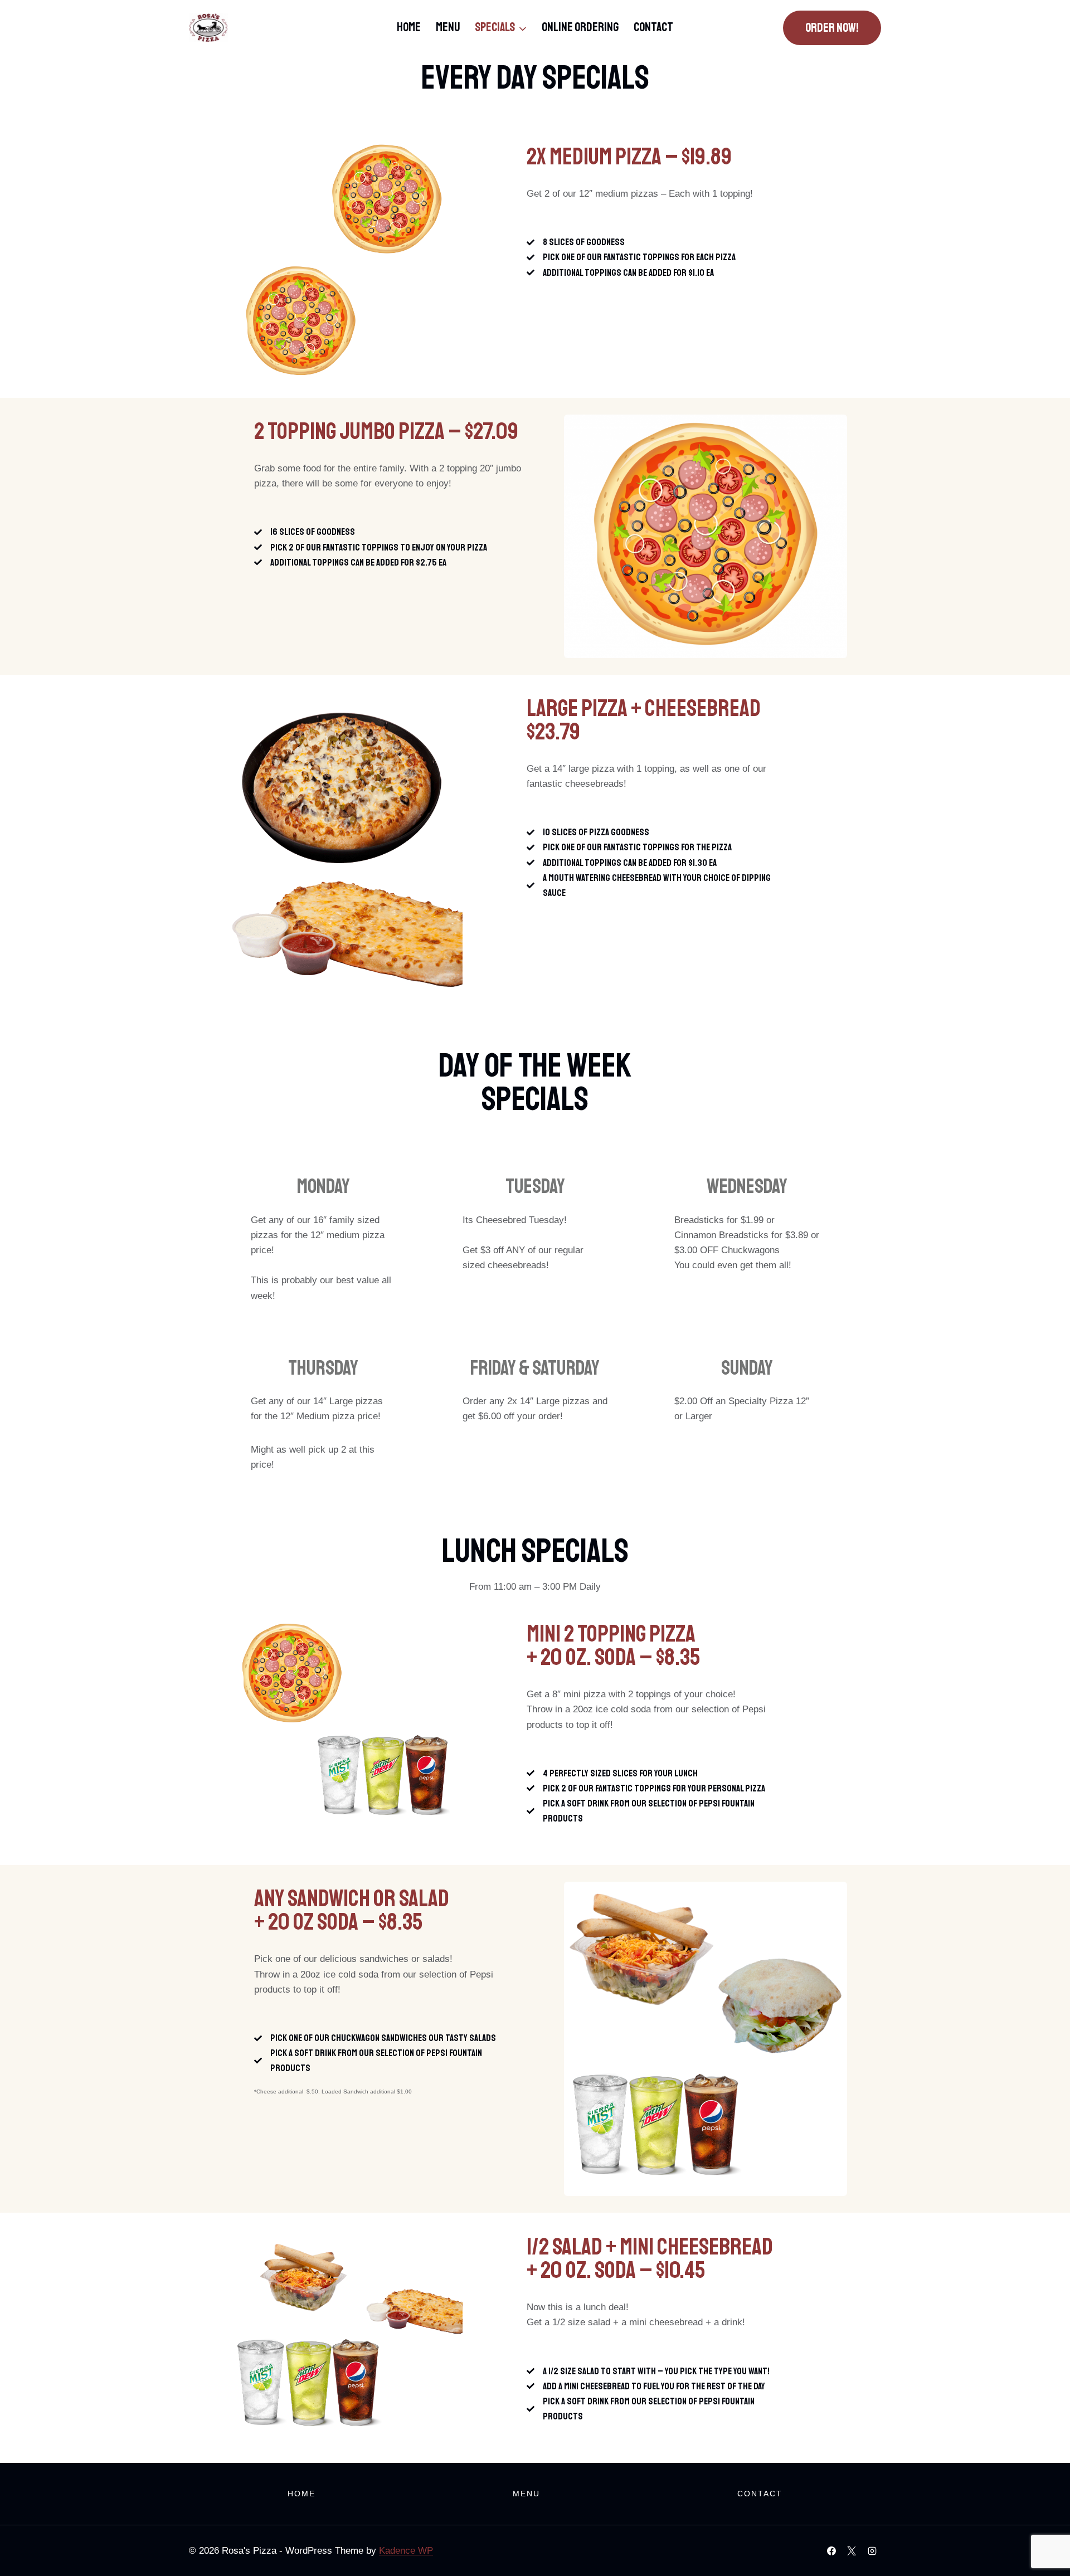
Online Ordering (580, 27)
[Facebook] (831, 2551)
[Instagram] (872, 2551)
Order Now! (832, 28)
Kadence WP (406, 2551)
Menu (448, 27)
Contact (653, 27)
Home (409, 27)
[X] (852, 2551)
